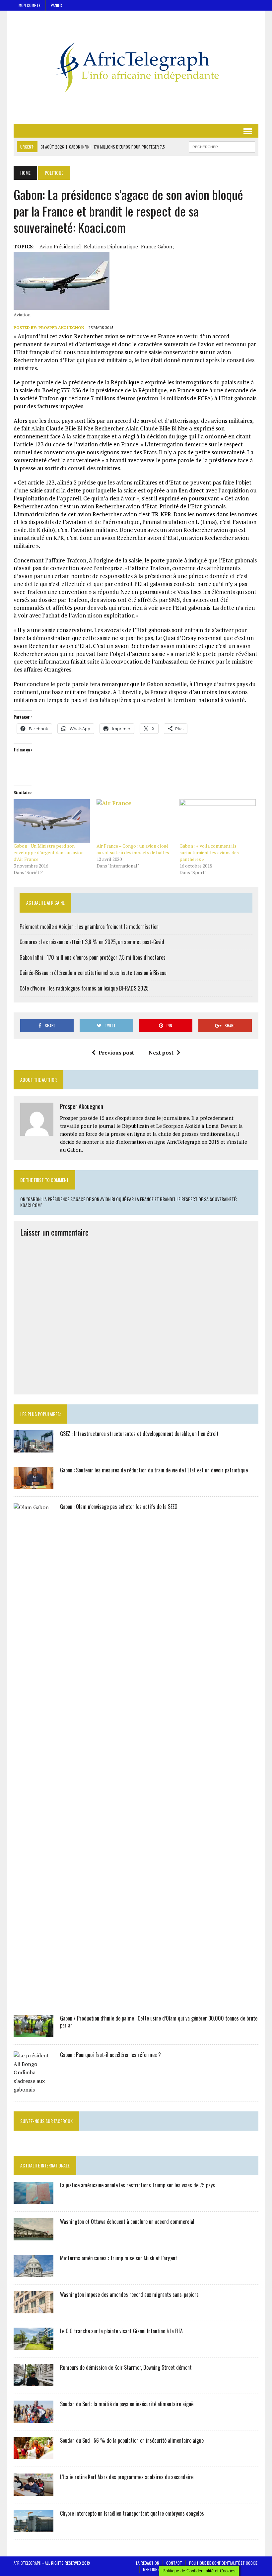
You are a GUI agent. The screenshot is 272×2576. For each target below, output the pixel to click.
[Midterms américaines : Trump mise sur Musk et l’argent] (34, 2273)
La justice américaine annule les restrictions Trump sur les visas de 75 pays (137, 2185)
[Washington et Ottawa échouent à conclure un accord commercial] (34, 2236)
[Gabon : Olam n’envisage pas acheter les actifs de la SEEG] (34, 1996)
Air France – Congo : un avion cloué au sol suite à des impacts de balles (133, 849)
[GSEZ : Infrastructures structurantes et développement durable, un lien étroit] (34, 1448)
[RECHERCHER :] (222, 146)
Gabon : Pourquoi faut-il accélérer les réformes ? (110, 2055)
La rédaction (148, 2563)
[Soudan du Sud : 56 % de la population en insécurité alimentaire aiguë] (34, 2455)
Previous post (116, 1053)
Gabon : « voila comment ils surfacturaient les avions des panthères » (209, 852)
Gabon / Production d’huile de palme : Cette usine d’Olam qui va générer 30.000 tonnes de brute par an (159, 2022)
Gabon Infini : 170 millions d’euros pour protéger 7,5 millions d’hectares (93, 957)
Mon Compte (30, 5)
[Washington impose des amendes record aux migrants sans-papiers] (34, 2309)
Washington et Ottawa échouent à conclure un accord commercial (127, 2222)
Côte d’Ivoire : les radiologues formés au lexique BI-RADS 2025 (84, 988)
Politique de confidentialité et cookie (223, 2563)
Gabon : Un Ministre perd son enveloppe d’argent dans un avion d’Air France (49, 852)
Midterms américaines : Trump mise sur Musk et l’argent (119, 2258)
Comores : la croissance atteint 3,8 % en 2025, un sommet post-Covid (92, 942)
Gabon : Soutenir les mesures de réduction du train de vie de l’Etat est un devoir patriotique (154, 1470)
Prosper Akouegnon (61, 327)
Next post (161, 1053)
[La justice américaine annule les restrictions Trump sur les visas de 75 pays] (34, 2200)
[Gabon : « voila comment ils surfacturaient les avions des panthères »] (218, 821)
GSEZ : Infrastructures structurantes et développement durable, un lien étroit (139, 1434)
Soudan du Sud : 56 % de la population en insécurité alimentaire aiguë (132, 2440)
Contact (174, 2563)
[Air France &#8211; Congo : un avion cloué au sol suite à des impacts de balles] (135, 821)
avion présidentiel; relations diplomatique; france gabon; (107, 246)
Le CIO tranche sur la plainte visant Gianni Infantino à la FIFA (121, 2331)
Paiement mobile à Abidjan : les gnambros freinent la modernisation (89, 927)
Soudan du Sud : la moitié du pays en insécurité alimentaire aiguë (127, 2404)
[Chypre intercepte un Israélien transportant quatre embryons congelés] (34, 2528)
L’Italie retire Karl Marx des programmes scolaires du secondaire (127, 2477)
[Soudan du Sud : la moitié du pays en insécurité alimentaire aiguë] (34, 2418)
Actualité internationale (45, 2165)
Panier (56, 5)
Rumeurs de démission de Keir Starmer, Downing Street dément (126, 2367)
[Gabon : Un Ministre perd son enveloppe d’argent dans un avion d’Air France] (52, 821)
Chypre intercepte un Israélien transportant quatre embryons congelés (132, 2513)
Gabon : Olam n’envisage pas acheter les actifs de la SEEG (119, 1507)
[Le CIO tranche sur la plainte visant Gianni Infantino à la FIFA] (34, 2346)
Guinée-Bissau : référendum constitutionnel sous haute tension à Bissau (93, 973)
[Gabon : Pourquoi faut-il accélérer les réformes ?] (34, 2090)
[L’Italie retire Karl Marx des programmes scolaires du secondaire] (34, 2491)
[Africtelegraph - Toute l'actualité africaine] (136, 67)
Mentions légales (159, 2569)
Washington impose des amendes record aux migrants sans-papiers (129, 2294)
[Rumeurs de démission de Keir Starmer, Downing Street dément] (34, 2382)
